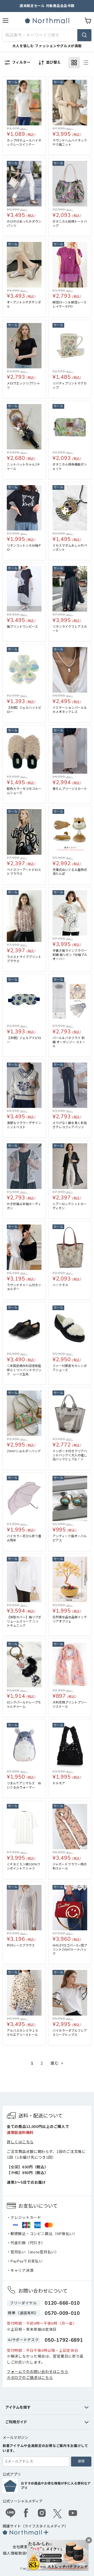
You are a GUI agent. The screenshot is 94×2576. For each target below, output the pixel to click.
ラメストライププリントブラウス (24, 959)
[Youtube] (73, 2514)
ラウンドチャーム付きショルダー (24, 1287)
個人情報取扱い (16, 2553)
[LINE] (10, 2514)
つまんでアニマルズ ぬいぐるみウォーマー (24, 1785)
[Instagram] (42, 2514)
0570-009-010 (62, 2313)
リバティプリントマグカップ (70, 386)
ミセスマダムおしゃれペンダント (70, 548)
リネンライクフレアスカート (70, 629)
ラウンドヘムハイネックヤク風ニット (70, 143)
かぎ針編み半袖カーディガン (24, 1206)
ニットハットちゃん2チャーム (23, 467)
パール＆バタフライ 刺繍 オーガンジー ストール (69, 1042)
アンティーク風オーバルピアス (70, 1538)
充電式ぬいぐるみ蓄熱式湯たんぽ (70, 872)
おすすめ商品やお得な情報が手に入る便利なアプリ (56, 2486)
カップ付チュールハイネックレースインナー (24, 143)
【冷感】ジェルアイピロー (24, 1040)
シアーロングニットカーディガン (70, 1206)
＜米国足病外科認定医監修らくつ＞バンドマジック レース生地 (24, 1370)
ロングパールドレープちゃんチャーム (24, 1705)
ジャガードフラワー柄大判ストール (70, 1866)
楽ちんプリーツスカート (70, 789)
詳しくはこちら (20, 2142)
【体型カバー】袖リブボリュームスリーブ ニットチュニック (24, 1621)
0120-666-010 (62, 2303)
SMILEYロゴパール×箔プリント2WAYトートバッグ (70, 1950)
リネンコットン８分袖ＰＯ (24, 548)
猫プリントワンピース (22, 627)
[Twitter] (57, 2514)
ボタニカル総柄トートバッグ (70, 224)
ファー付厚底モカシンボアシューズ (70, 1368)
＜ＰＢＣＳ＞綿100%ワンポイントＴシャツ (23, 1866)
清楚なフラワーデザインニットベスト (24, 1125)
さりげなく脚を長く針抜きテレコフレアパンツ (70, 1125)
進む (55, 2063)
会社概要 (20, 2547)
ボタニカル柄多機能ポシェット (70, 467)
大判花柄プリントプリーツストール (70, 1705)
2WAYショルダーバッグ (25, 1451)
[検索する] (84, 35)
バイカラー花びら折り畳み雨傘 (24, 1538)
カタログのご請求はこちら (30, 2378)
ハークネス (60, 1285)
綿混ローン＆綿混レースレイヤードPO (69, 304)
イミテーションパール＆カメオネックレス (70, 710)
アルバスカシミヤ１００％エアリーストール (22, 2033)
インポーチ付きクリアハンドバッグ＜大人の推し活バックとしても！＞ (70, 1455)
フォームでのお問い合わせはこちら (37, 2372)
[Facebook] (26, 2514)
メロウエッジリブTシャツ (23, 386)
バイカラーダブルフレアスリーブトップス (70, 2033)
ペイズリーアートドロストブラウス (24, 872)
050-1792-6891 (64, 2340)
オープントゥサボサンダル (24, 304)
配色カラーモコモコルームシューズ (24, 791)
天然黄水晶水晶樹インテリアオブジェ (70, 1619)
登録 (81, 2461)
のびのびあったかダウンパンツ (24, 224)
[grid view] (74, 63)
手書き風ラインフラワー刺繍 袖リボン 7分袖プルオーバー (70, 955)
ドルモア (60, 1783)
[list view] (86, 63)
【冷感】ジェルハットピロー (24, 710)
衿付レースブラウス (21, 1945)
